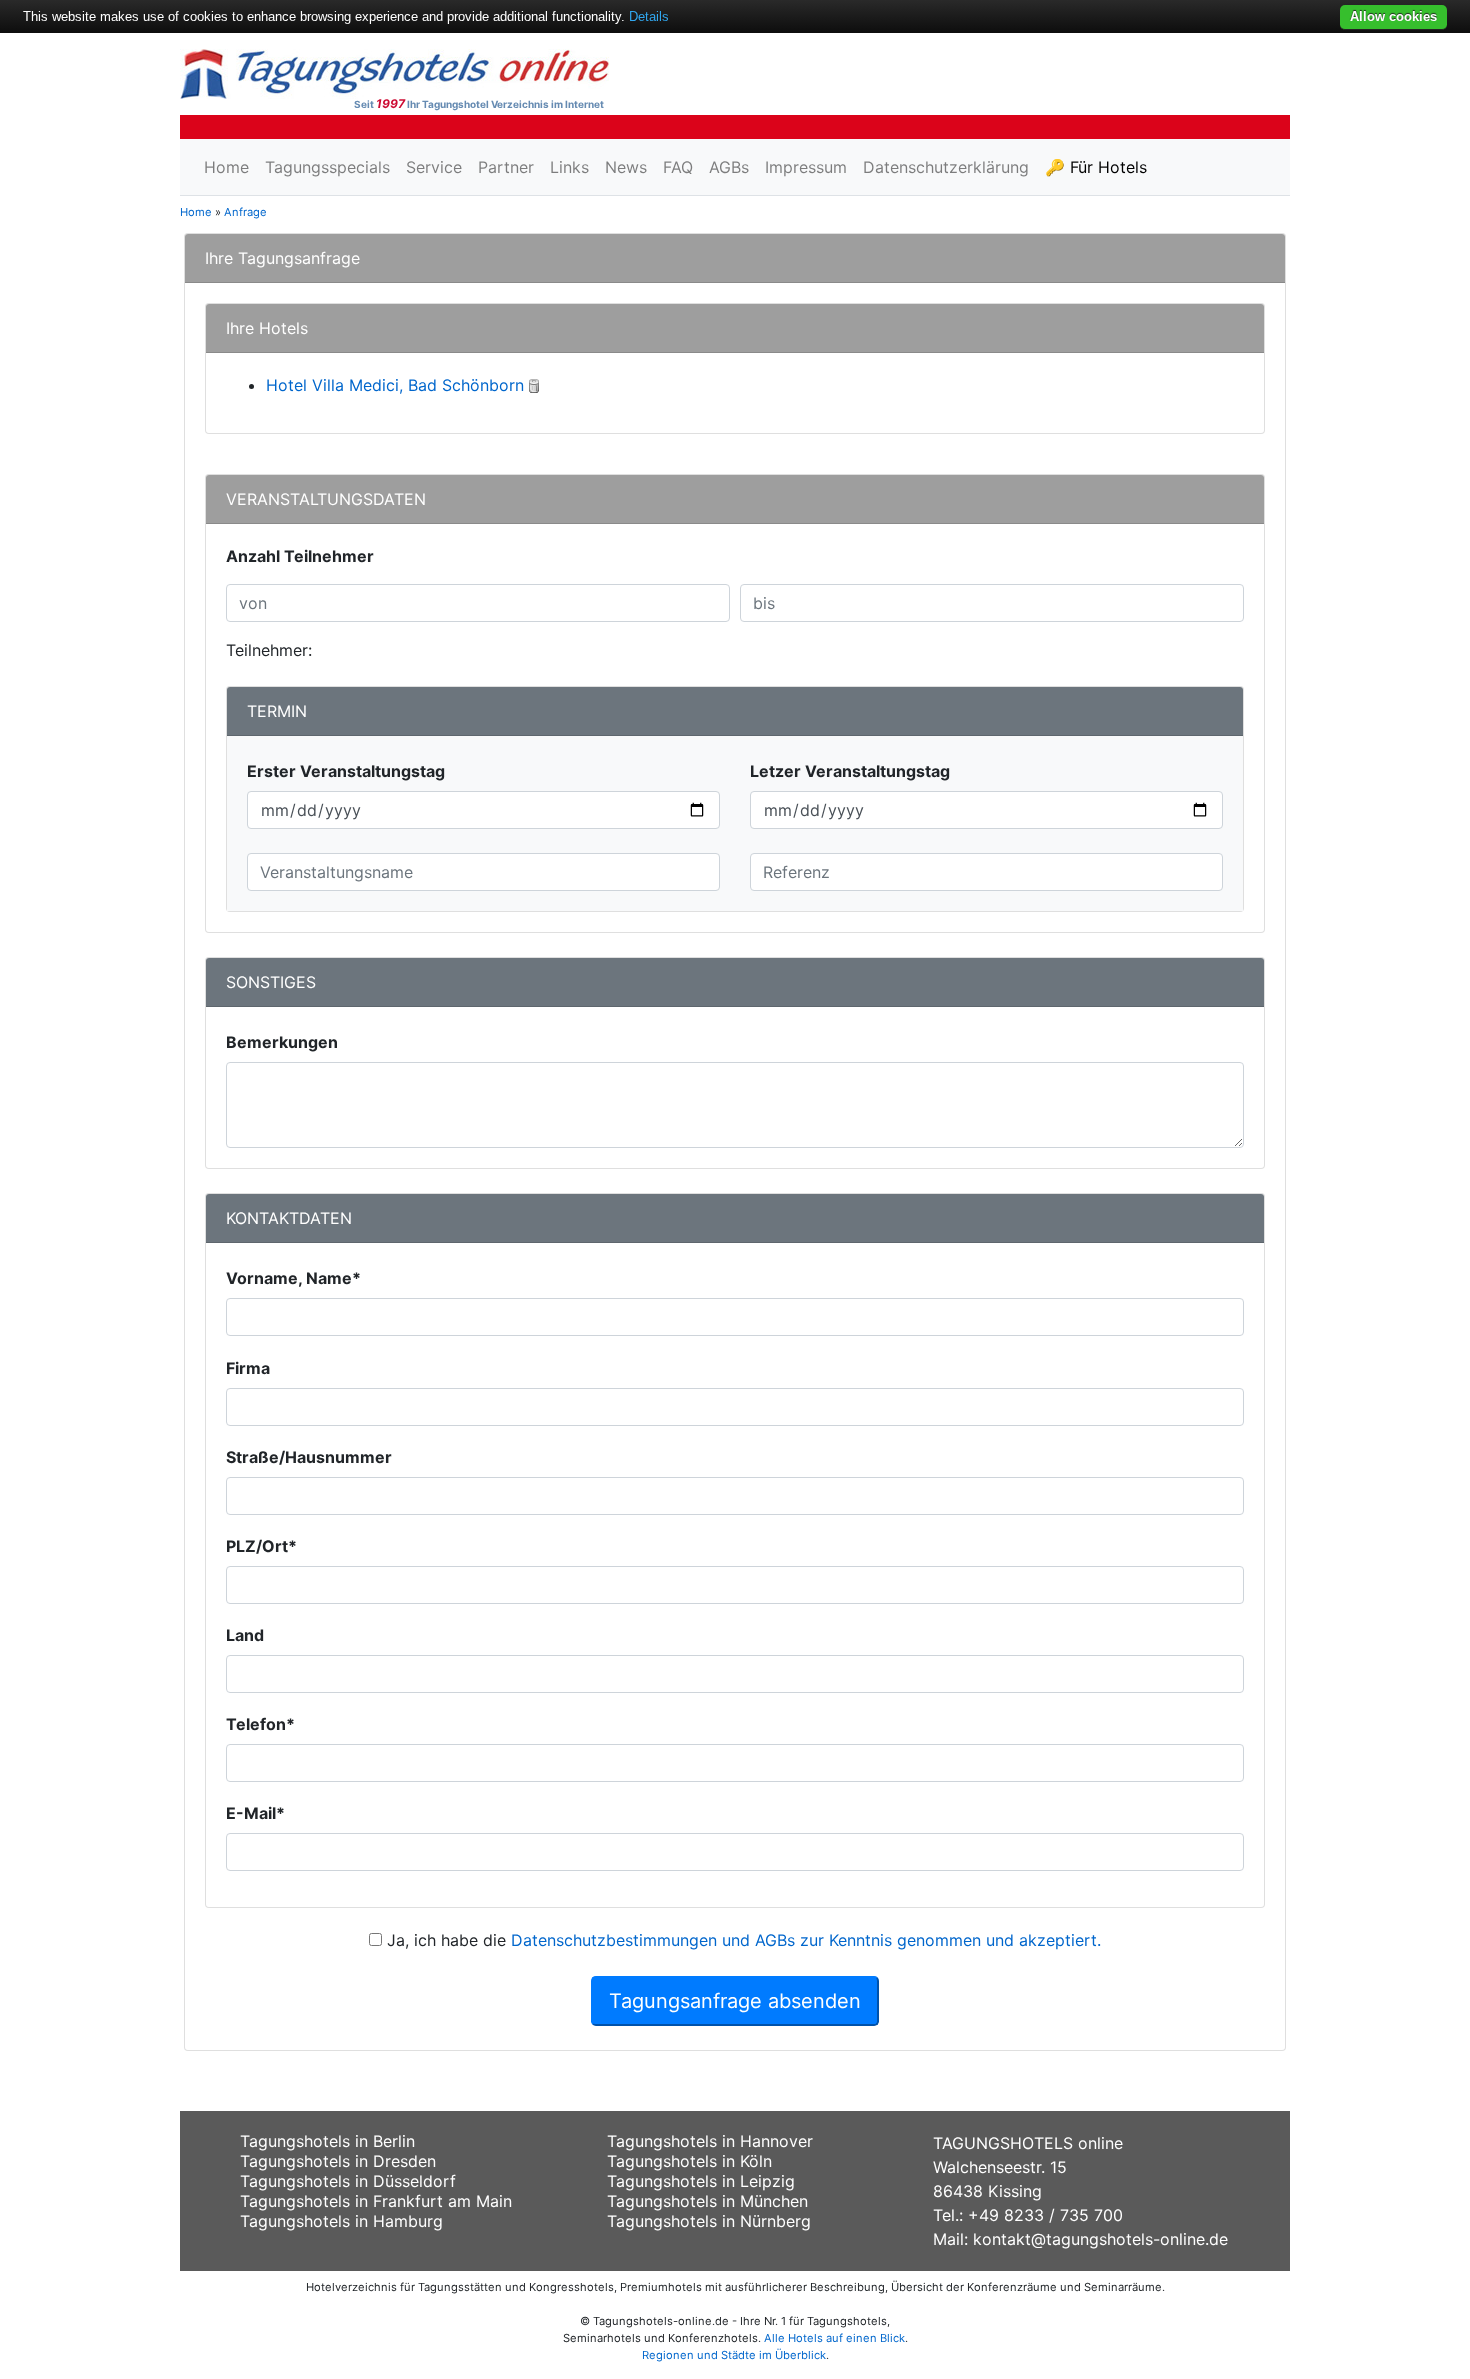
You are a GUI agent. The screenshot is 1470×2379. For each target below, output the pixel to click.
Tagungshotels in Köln (689, 2161)
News (626, 167)
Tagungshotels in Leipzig (701, 2181)
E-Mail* (255, 1813)
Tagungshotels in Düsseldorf (348, 2181)
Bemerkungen (282, 1042)
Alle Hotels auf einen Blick (834, 2338)
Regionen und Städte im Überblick (734, 2355)
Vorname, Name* (293, 1278)
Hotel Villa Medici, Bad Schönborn (395, 385)
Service (434, 167)
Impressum (806, 167)
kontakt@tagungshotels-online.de (1100, 2239)
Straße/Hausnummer (309, 1457)
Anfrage (245, 212)
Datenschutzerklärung (946, 167)
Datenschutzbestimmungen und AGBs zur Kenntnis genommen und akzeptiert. (806, 1940)
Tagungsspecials (327, 167)
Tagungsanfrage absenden (735, 2001)
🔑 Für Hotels (1096, 167)
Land (245, 1635)
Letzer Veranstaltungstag (850, 771)
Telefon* (260, 1724)
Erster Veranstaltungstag (346, 771)
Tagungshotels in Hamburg (341, 2221)
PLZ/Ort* (261, 1546)
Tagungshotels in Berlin (327, 2141)
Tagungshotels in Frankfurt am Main (376, 2201)
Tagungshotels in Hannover (710, 2141)
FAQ (678, 167)
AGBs (729, 167)
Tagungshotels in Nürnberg (709, 2221)
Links (569, 167)
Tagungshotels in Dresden (338, 2161)
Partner (506, 167)
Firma (248, 1368)
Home (226, 167)
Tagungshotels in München (707, 2201)
